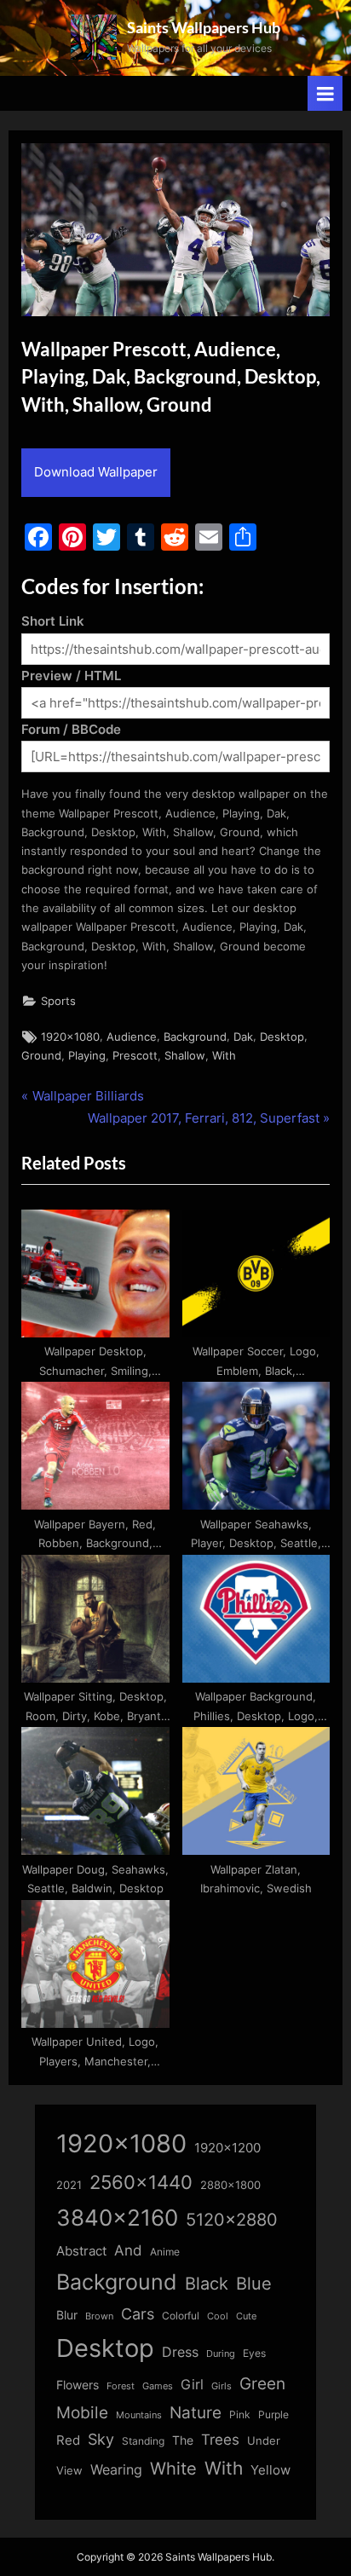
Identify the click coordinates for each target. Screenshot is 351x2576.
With (224, 1056)
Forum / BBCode (71, 729)
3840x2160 (117, 2218)
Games (158, 2386)
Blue (254, 2283)
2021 (69, 2185)
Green (262, 2384)
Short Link (53, 621)
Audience (132, 1037)
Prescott (135, 1056)
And (128, 2250)
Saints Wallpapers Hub (204, 27)
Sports (58, 1001)
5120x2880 (232, 2220)
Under (264, 2440)
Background (195, 1037)
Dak (243, 1037)
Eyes (254, 2353)
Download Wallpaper (96, 472)
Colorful (181, 2316)
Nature (196, 2413)
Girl (192, 2385)
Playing (87, 1056)
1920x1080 (70, 1037)
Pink (240, 2414)
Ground (41, 1056)
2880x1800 (230, 2185)
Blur (67, 2315)
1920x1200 (227, 2148)
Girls (222, 2386)
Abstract (81, 2251)
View (69, 2471)
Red (68, 2440)
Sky (101, 2439)
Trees (220, 2440)
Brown (99, 2316)
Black (207, 2284)
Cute (246, 2316)
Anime (165, 2252)
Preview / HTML (71, 676)
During (221, 2354)
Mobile (82, 2412)
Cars (138, 2314)
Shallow (185, 1056)
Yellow (270, 2470)
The (183, 2440)
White (173, 2468)
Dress (180, 2352)
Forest (121, 2386)
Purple (273, 2415)
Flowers (78, 2385)
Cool (218, 2316)
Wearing (116, 2469)
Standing (143, 2441)
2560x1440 (141, 2182)
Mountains (139, 2415)
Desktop (282, 1037)
